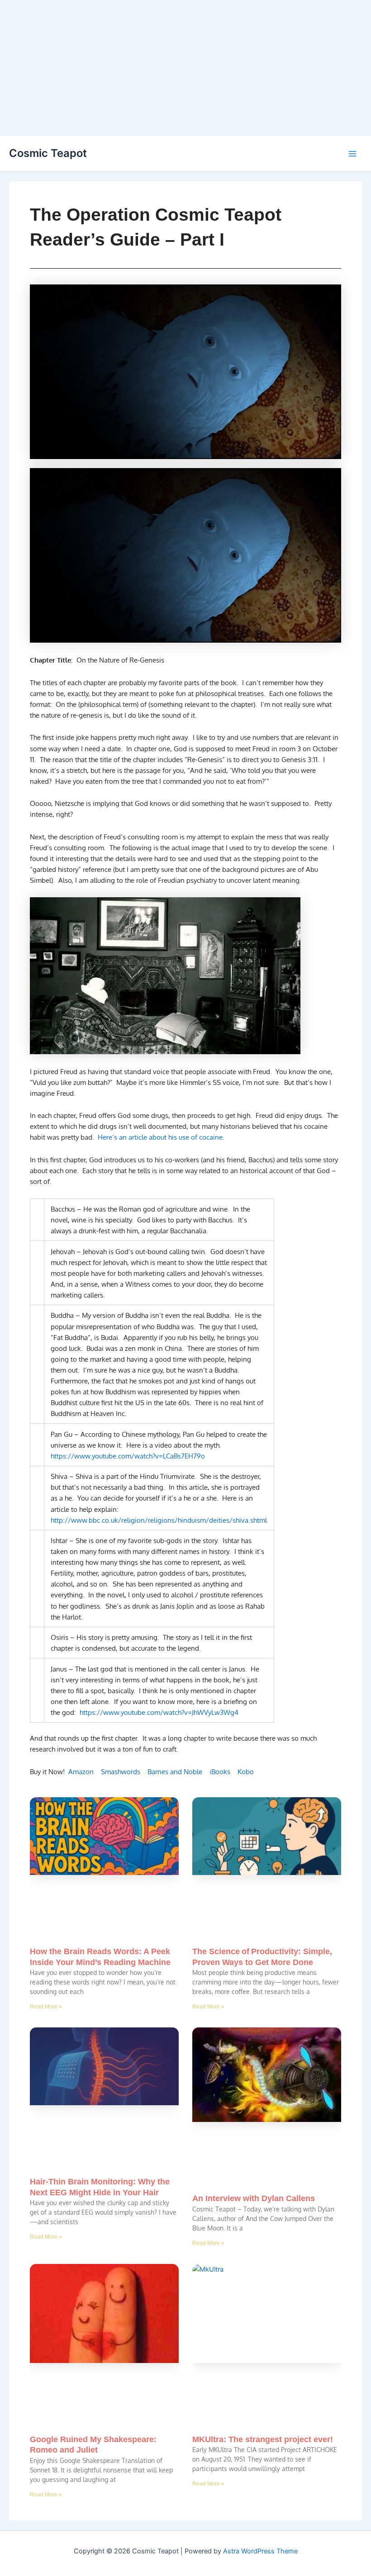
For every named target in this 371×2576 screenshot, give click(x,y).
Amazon (81, 1771)
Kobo (246, 1771)
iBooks (220, 1771)
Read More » (46, 2007)
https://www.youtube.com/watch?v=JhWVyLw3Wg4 (159, 1712)
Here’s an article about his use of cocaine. (160, 1137)
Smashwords (121, 1771)
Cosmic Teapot (48, 153)
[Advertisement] (185, 68)
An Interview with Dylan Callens (254, 2198)
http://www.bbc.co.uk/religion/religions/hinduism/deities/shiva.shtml (159, 1520)
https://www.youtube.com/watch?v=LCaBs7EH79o (128, 1456)
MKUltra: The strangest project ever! (263, 2439)
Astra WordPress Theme (260, 2551)
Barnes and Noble (175, 1771)
